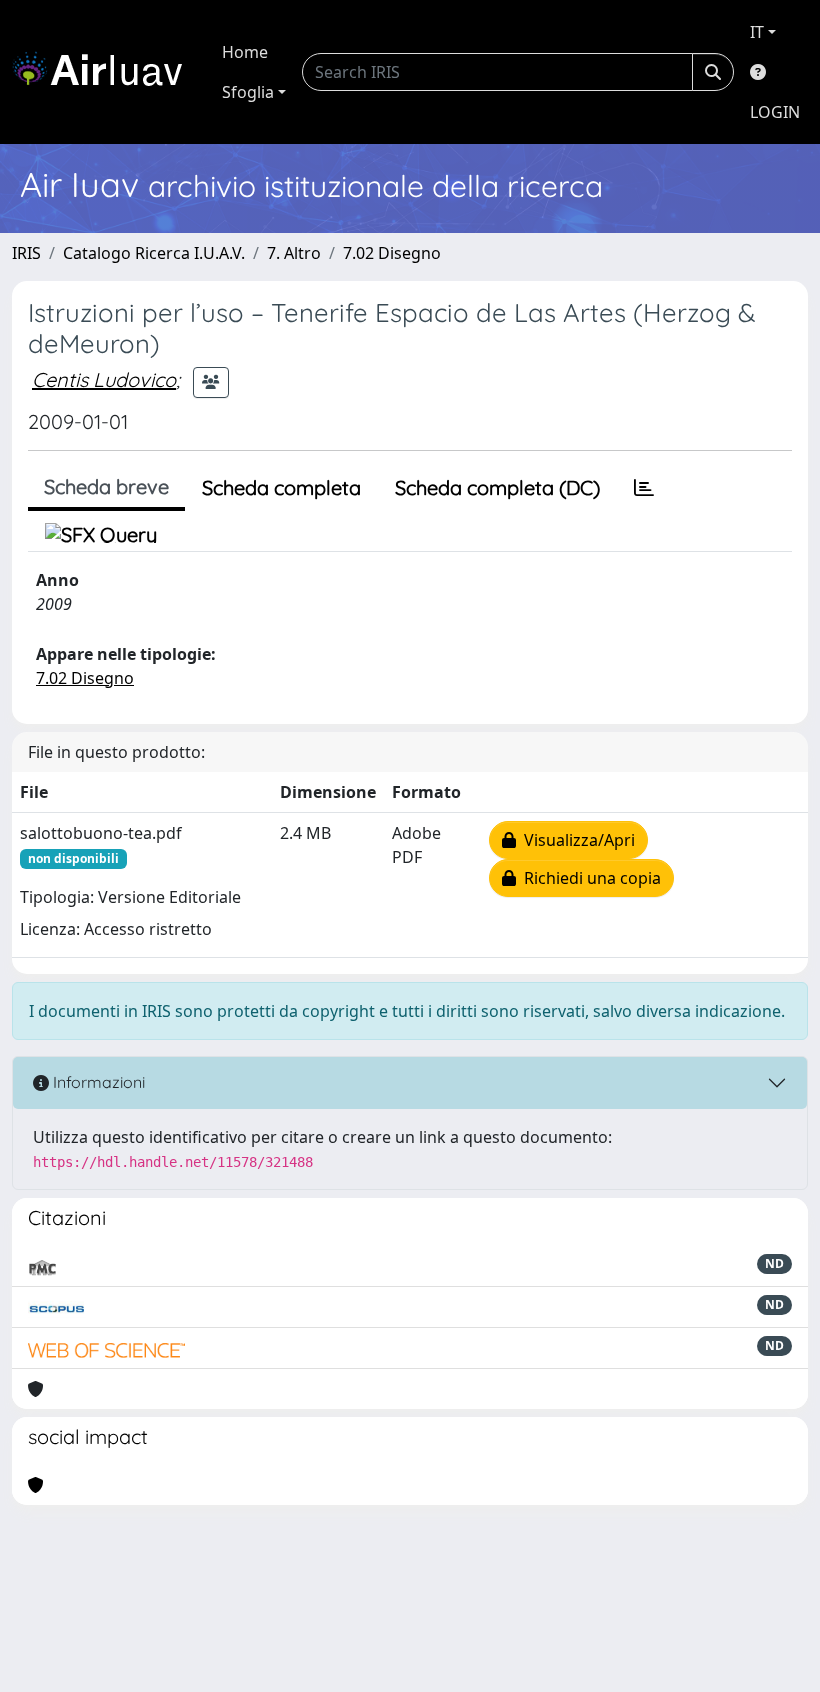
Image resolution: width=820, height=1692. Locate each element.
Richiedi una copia (588, 878)
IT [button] (757, 32)
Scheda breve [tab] (106, 486)
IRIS (26, 253)
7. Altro (294, 253)
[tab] (644, 488)
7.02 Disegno (392, 253)
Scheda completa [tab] (281, 487)
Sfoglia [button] (248, 92)
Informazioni (97, 1082)
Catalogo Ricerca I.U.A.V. (154, 253)
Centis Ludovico (104, 379)
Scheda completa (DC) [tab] (497, 487)
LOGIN (775, 112)
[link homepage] (105, 72)
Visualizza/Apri (575, 840)
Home (245, 52)
